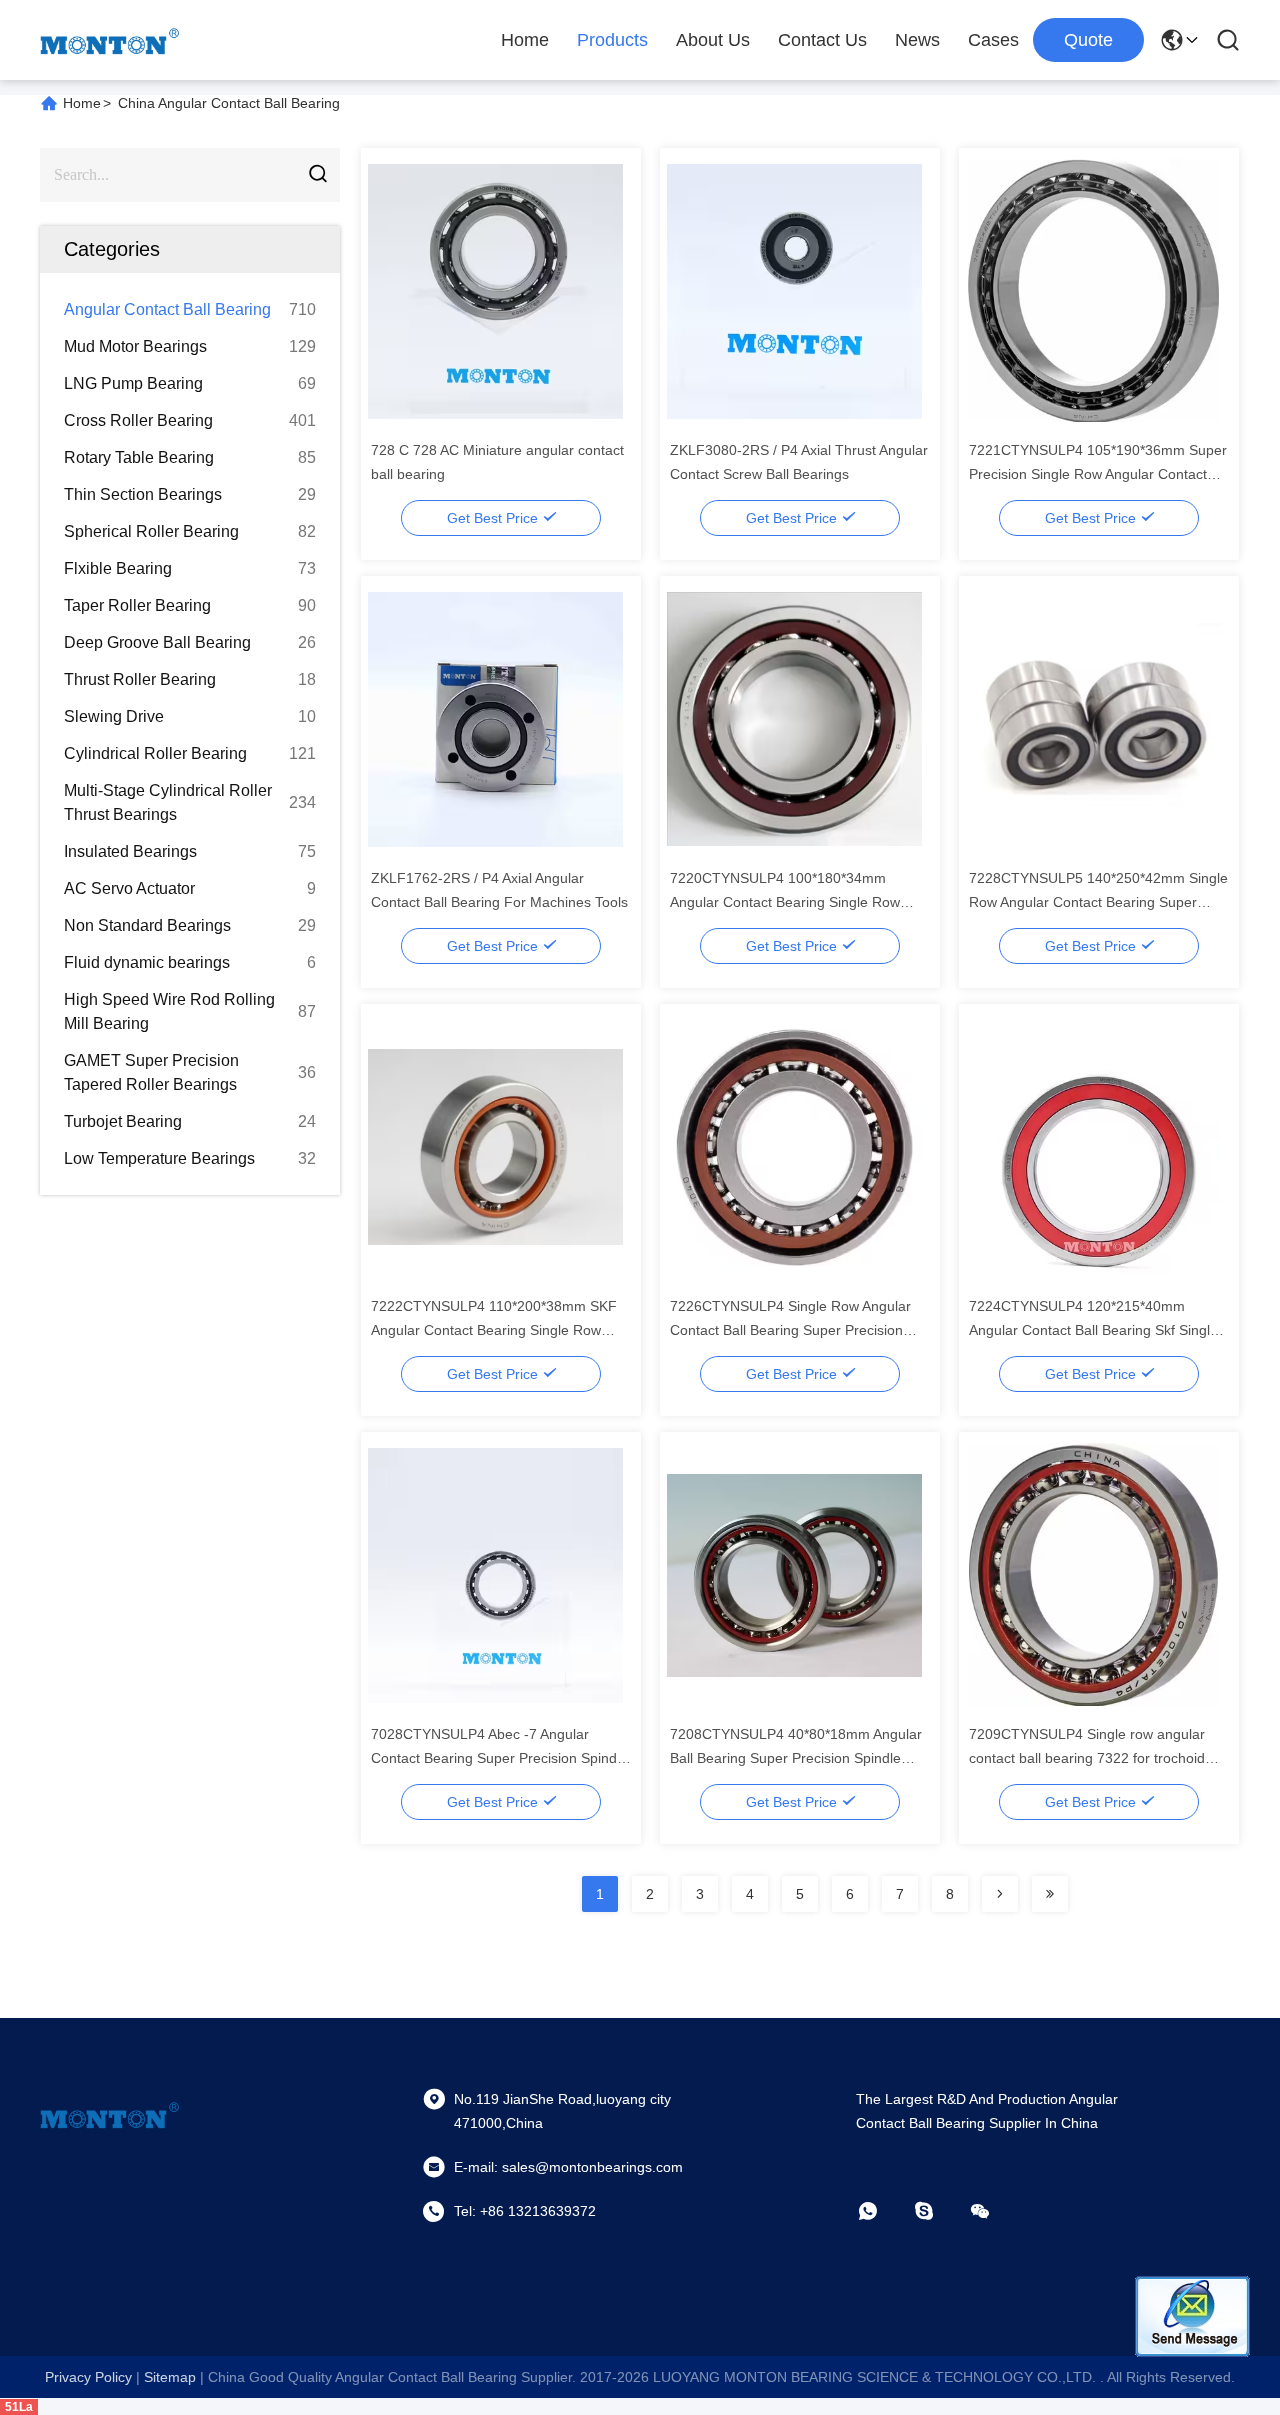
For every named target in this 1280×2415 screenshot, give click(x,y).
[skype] (938, 2211)
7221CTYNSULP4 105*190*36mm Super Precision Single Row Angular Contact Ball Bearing (1098, 474)
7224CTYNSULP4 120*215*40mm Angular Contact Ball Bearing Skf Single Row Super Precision (1093, 1330)
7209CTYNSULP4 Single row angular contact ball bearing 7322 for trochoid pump (1087, 1758)
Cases (993, 40)
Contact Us (822, 40)
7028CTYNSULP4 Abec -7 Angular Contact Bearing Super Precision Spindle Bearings (499, 1758)
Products (612, 40)
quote (1088, 40)
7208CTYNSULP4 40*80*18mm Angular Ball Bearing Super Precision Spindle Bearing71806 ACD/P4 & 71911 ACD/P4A (800, 1758)
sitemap (170, 2377)
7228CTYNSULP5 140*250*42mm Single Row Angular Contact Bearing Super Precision (1098, 902)
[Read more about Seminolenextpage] (1000, 1894)
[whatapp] (882, 2211)
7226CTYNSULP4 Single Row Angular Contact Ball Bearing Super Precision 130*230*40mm (790, 1330)
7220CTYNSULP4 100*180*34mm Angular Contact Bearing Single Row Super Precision (785, 902)
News (917, 40)
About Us (713, 40)
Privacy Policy (88, 2377)
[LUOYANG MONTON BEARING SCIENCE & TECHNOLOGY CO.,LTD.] (110, 40)
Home (525, 40)
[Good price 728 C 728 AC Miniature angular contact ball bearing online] (495, 290)
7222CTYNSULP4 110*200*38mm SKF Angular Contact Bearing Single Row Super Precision (494, 1330)
